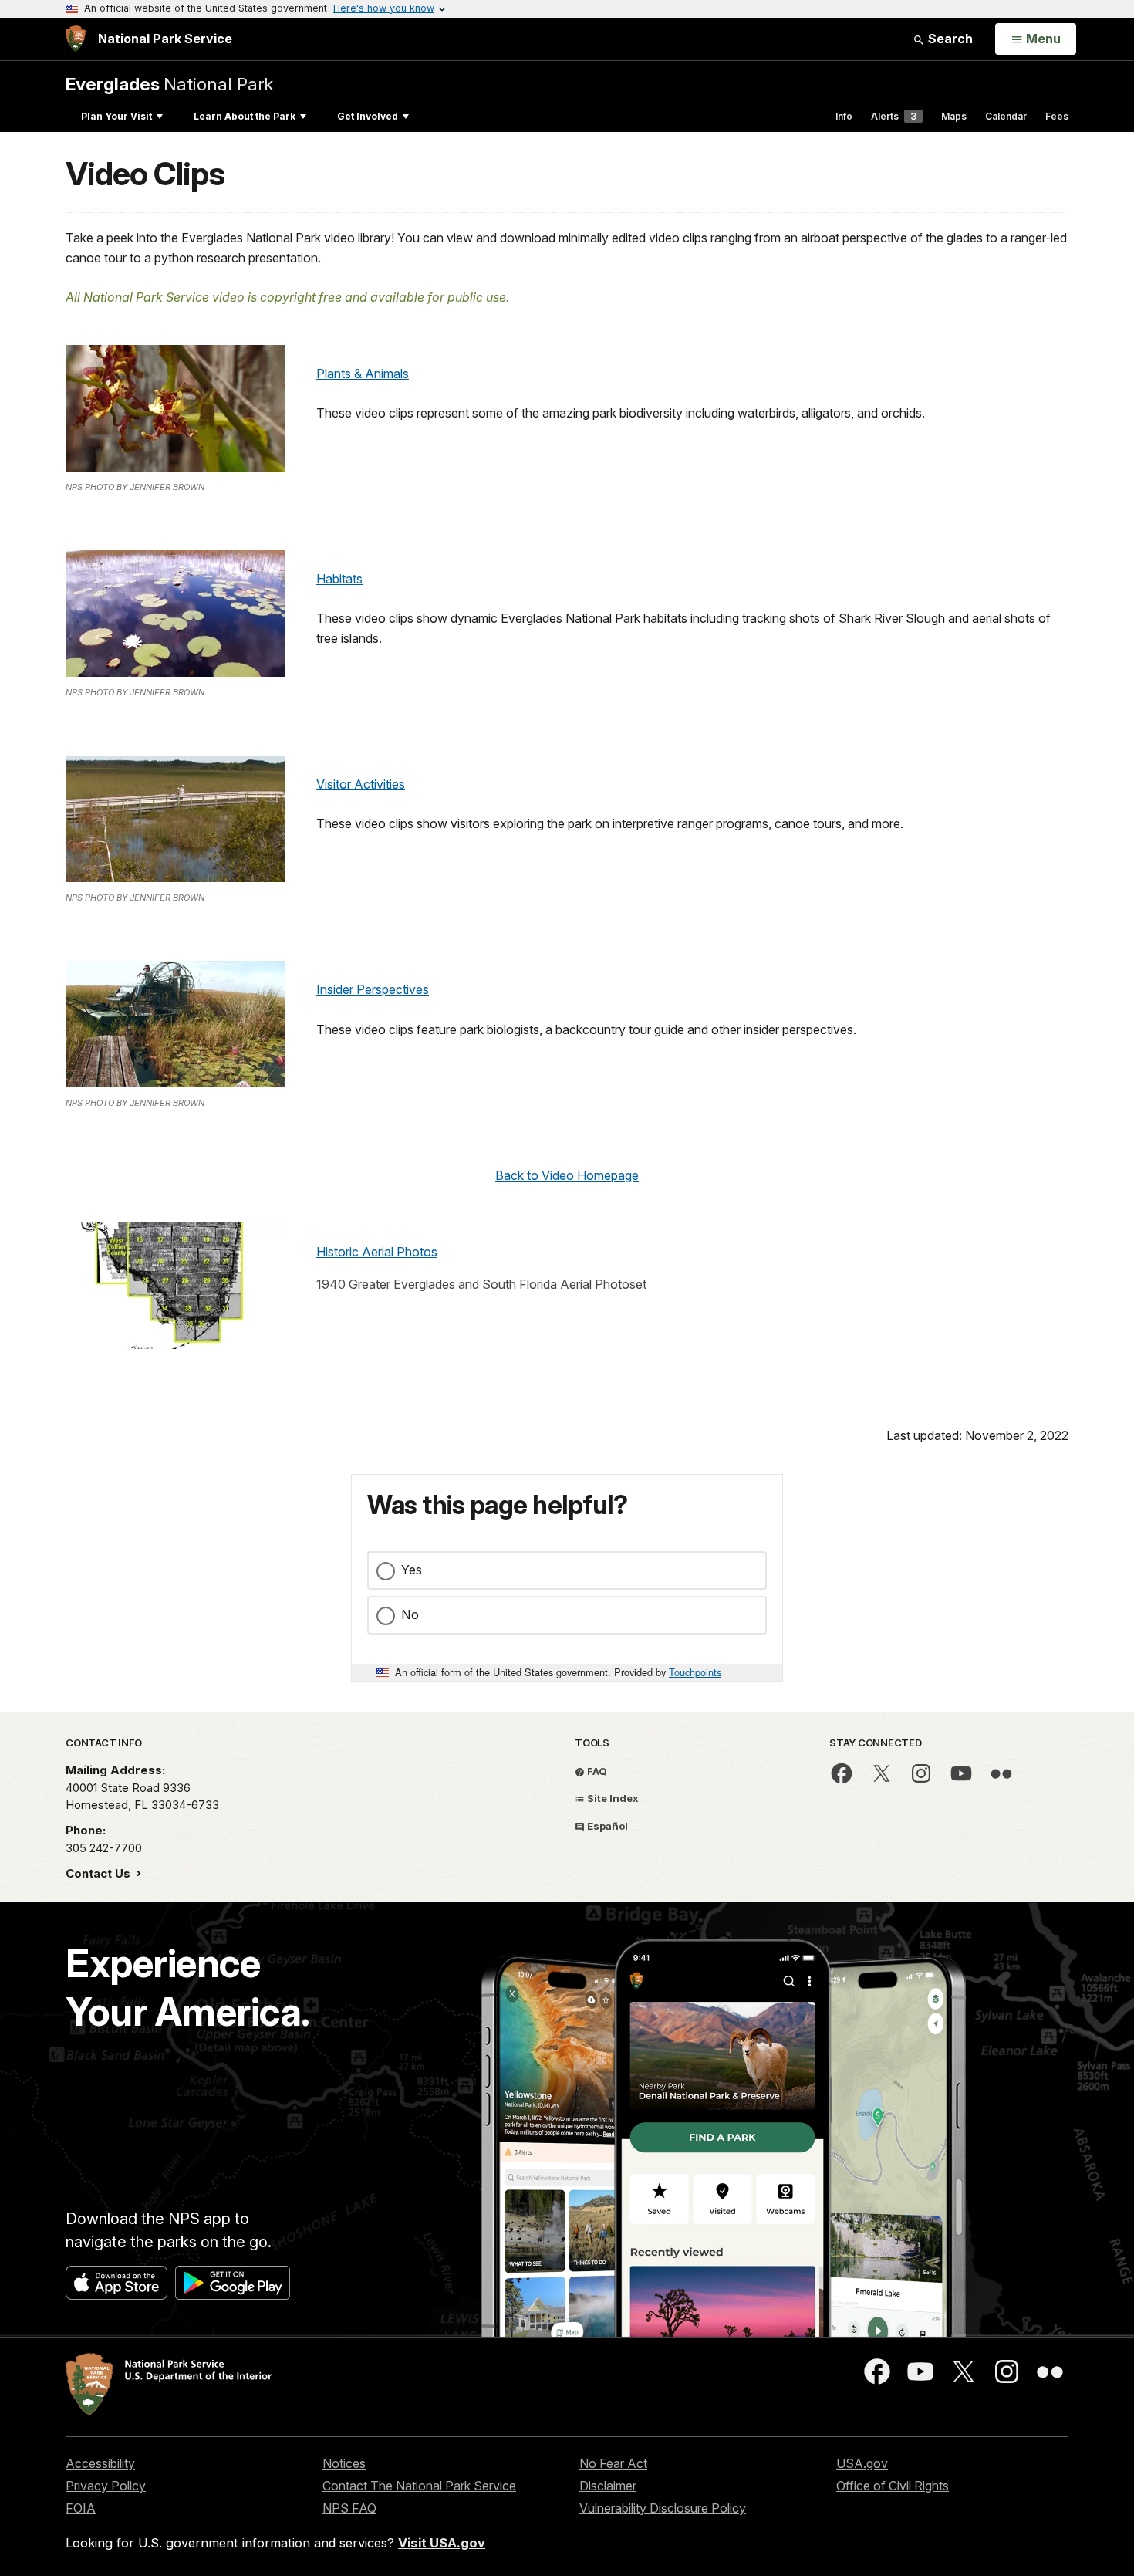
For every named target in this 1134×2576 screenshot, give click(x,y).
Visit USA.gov (442, 2543)
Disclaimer (608, 2486)
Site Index (612, 1798)
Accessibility (100, 2463)
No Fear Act (613, 2463)
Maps (954, 116)
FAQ (596, 1771)
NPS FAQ (349, 2508)
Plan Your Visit (116, 116)
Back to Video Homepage (567, 1175)
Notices (344, 2463)
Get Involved (368, 116)
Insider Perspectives (373, 989)
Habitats (339, 579)
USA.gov (862, 2463)
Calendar (1006, 116)
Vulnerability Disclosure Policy (663, 2508)
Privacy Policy (106, 2486)
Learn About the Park (245, 116)
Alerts (894, 116)
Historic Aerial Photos (377, 1252)
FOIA (81, 2508)
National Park (169, 84)
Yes (412, 1570)
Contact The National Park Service (419, 2486)
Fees (1057, 116)
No (410, 1614)
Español (606, 1826)
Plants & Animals (363, 374)
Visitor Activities (361, 784)
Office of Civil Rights (893, 2486)
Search (949, 39)
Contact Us (100, 1873)
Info (844, 116)
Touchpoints (695, 1672)
